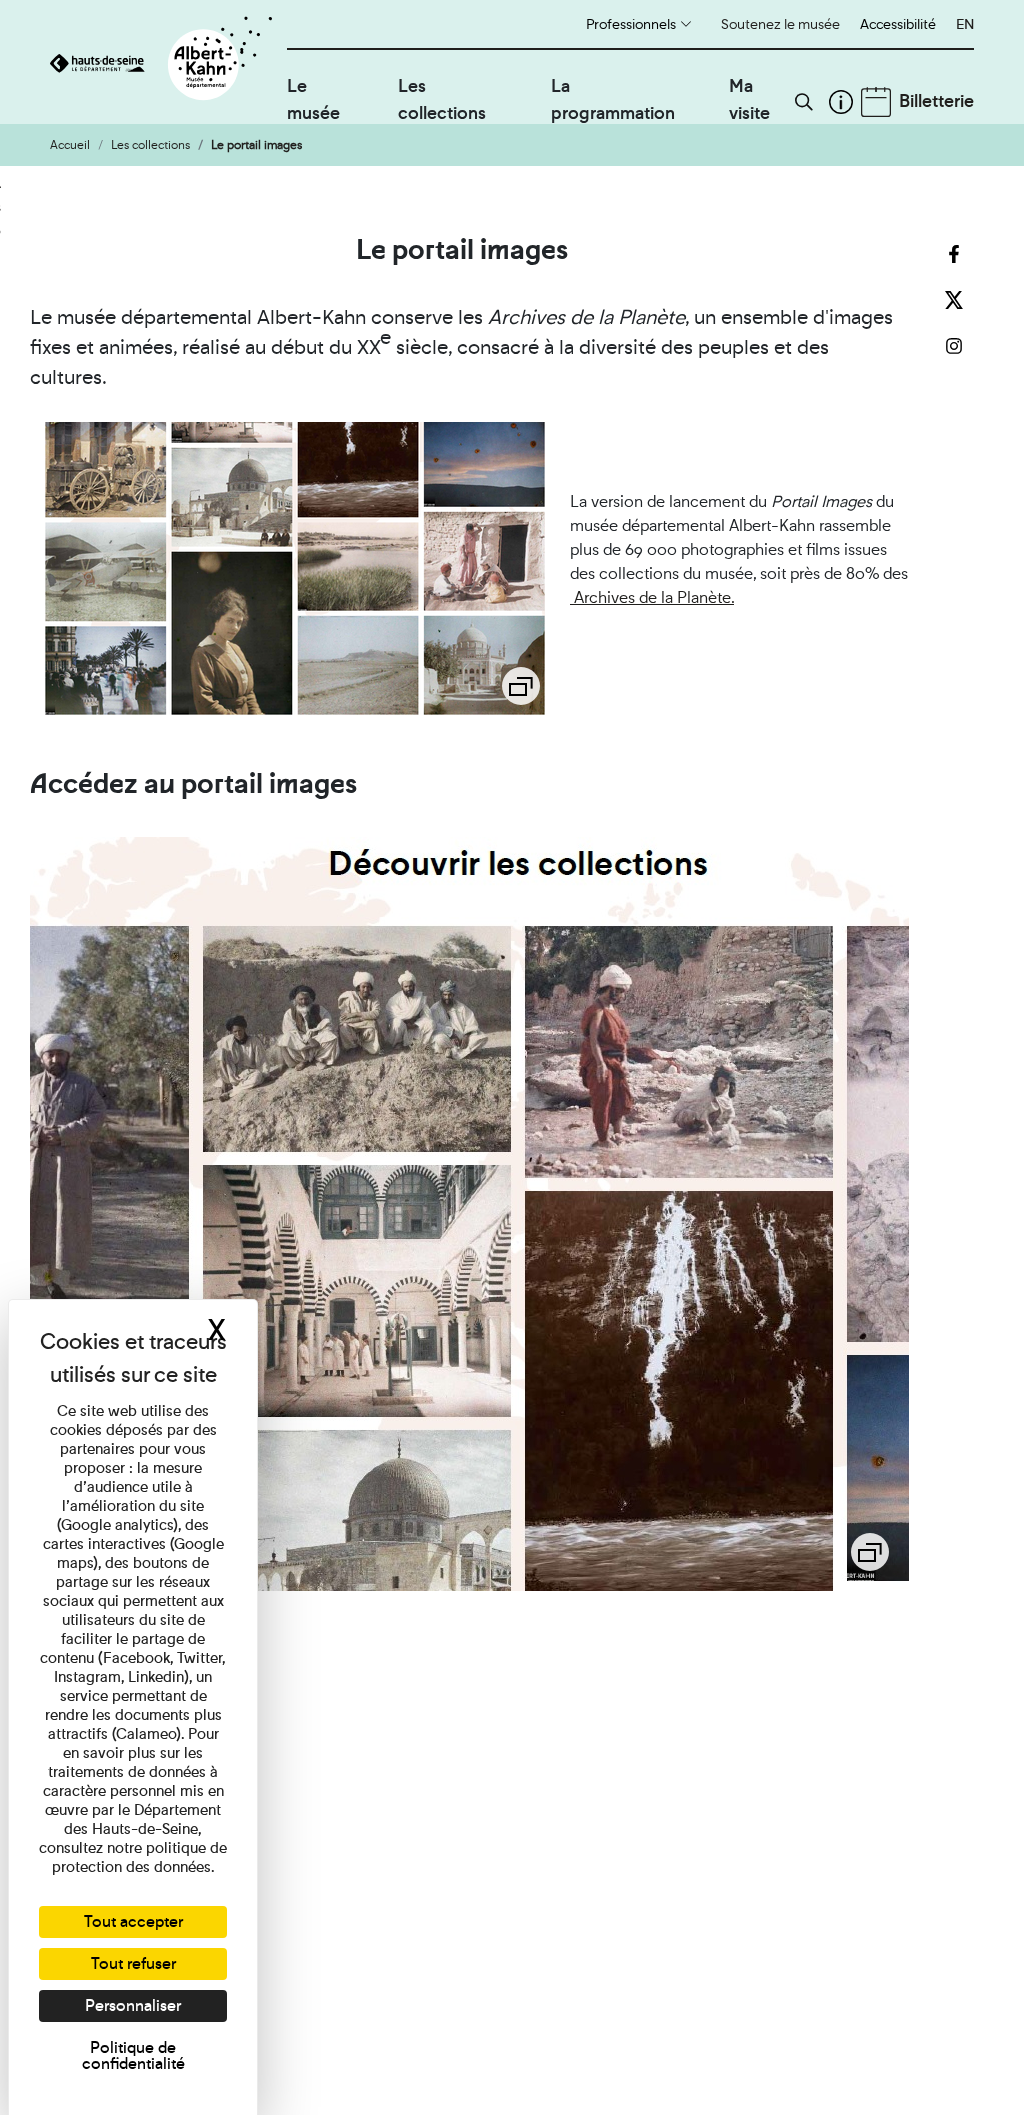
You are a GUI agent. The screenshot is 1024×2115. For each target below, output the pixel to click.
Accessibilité (898, 24)
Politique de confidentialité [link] (133, 2055)
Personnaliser (133, 2005)
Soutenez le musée (780, 24)
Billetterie (936, 100)
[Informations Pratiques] (841, 102)
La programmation (613, 99)
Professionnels (631, 24)
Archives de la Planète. (652, 597)
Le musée (313, 99)
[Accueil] (168, 62)
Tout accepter (133, 1921)
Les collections (442, 99)
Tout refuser (133, 1963)
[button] (804, 102)
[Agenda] (876, 102)
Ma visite (749, 99)
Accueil (70, 145)
